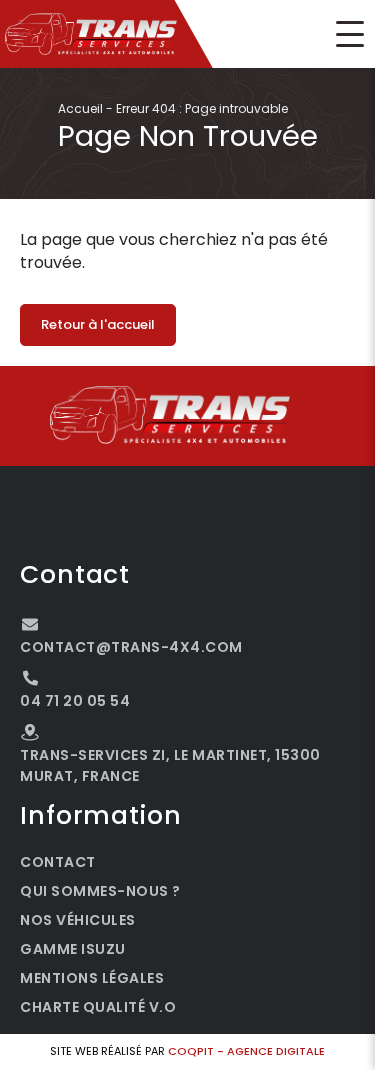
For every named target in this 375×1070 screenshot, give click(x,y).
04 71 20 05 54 (75, 701)
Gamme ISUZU (73, 949)
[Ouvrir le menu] (350, 34)
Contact (58, 862)
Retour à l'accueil (98, 324)
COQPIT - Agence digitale (246, 1051)
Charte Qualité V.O (98, 1007)
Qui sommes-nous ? (100, 891)
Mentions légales (92, 978)
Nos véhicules (78, 920)
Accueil (80, 108)
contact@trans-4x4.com (131, 647)
